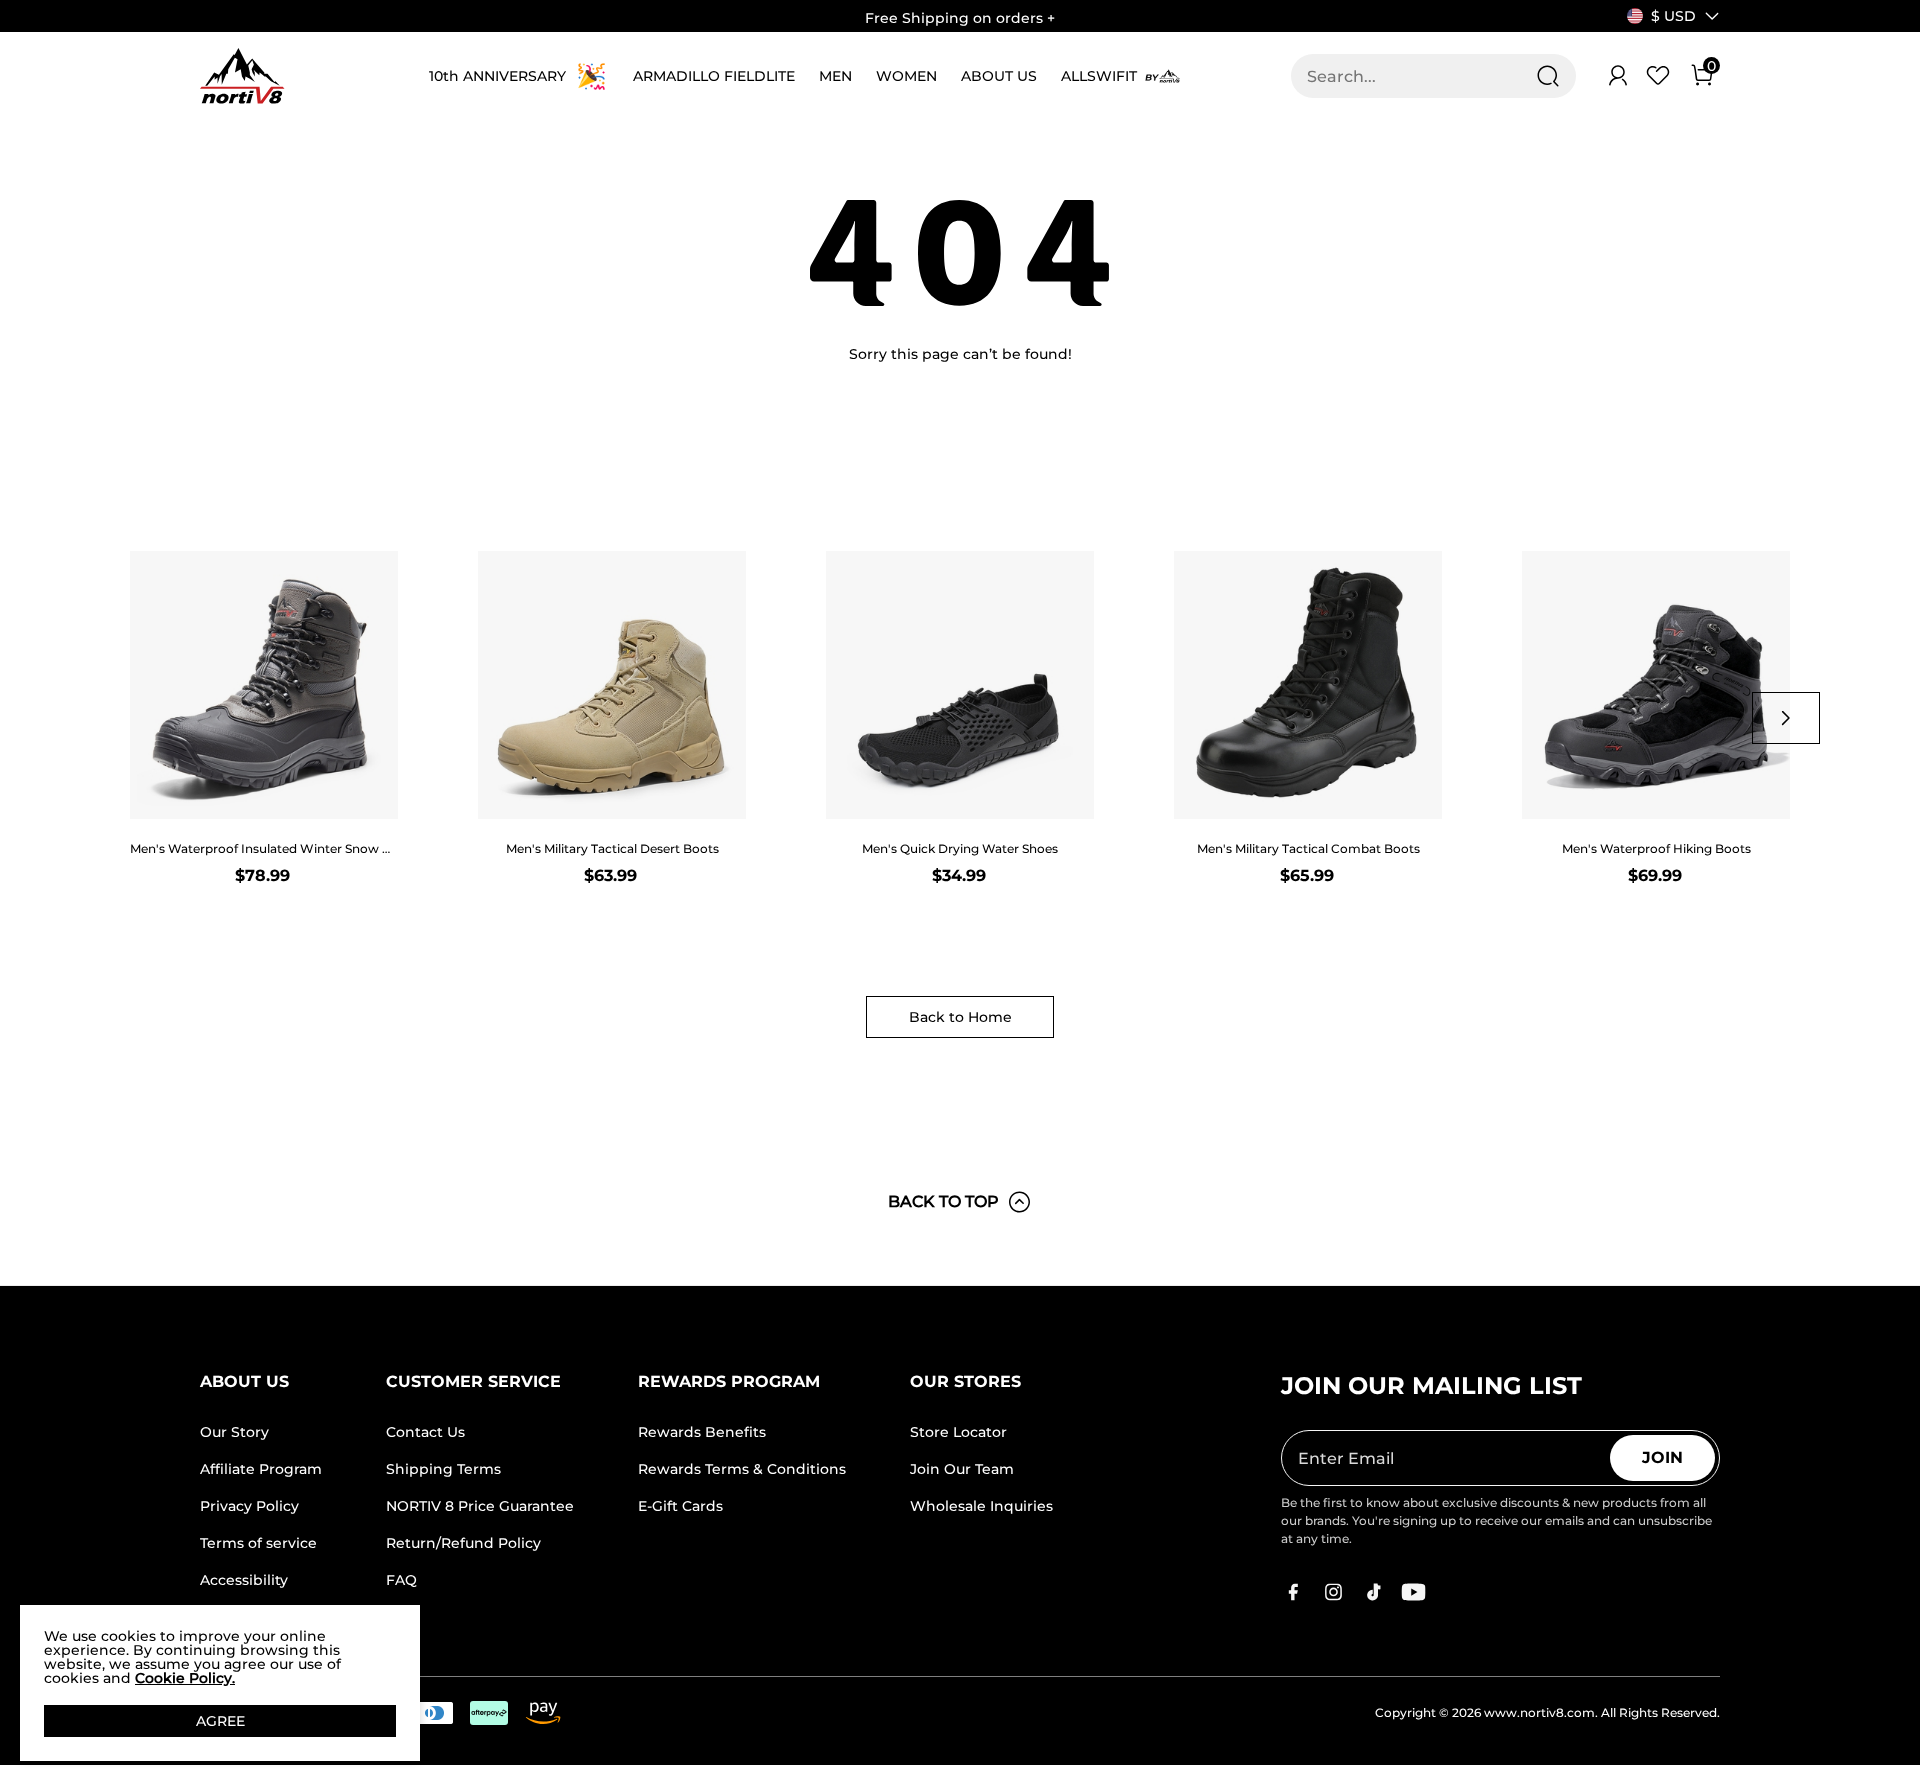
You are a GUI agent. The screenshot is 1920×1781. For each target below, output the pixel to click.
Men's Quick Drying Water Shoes (960, 848)
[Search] (1548, 76)
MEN (835, 76)
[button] (1673, 16)
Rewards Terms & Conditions (742, 1469)
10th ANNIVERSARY (497, 76)
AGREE (220, 1721)
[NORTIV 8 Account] (1618, 76)
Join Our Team (962, 1469)
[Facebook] (1293, 1592)
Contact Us (425, 1432)
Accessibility (244, 1580)
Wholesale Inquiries (981, 1506)
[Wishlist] (1658, 76)
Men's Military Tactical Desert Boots (612, 848)
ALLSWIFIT (1099, 76)
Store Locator (958, 1432)
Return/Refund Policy (463, 1543)
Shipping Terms (443, 1469)
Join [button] (1662, 1457)
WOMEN (906, 76)
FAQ (401, 1580)
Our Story (234, 1432)
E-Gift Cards (680, 1506)
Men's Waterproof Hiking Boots (1656, 848)
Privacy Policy (249, 1506)
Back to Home (960, 1017)
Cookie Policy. (185, 1678)
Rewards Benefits (702, 1432)
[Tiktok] (1373, 1592)
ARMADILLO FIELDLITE (714, 76)
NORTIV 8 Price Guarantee (480, 1506)
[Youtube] (1413, 1592)
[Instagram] (1333, 1592)
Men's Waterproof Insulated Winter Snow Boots (264, 848)
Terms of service (258, 1543)
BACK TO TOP (943, 1201)
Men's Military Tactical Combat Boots (1308, 848)
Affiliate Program (261, 1469)
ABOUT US (999, 76)
